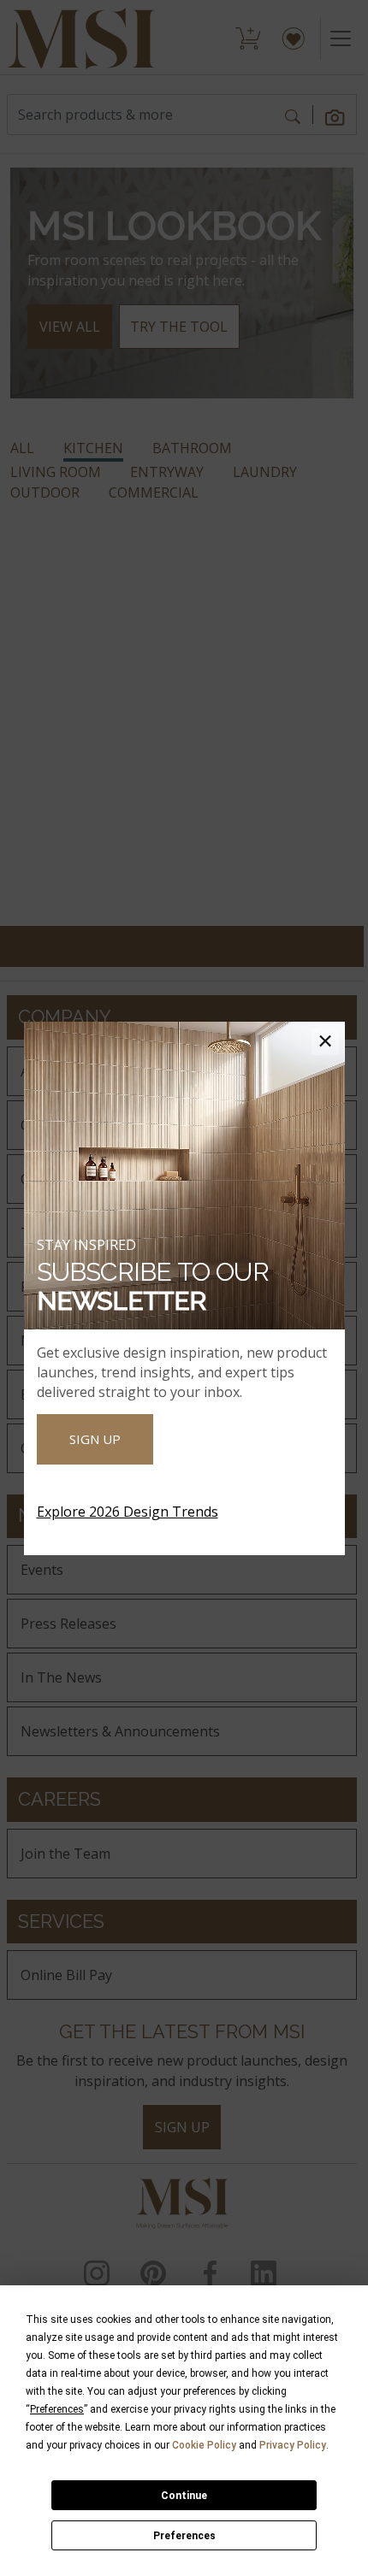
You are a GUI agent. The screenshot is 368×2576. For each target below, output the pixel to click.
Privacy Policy (293, 2445)
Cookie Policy (204, 2445)
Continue (184, 2496)
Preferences (184, 2536)
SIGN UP (95, 1439)
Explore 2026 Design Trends (128, 1512)
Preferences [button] (57, 2409)
